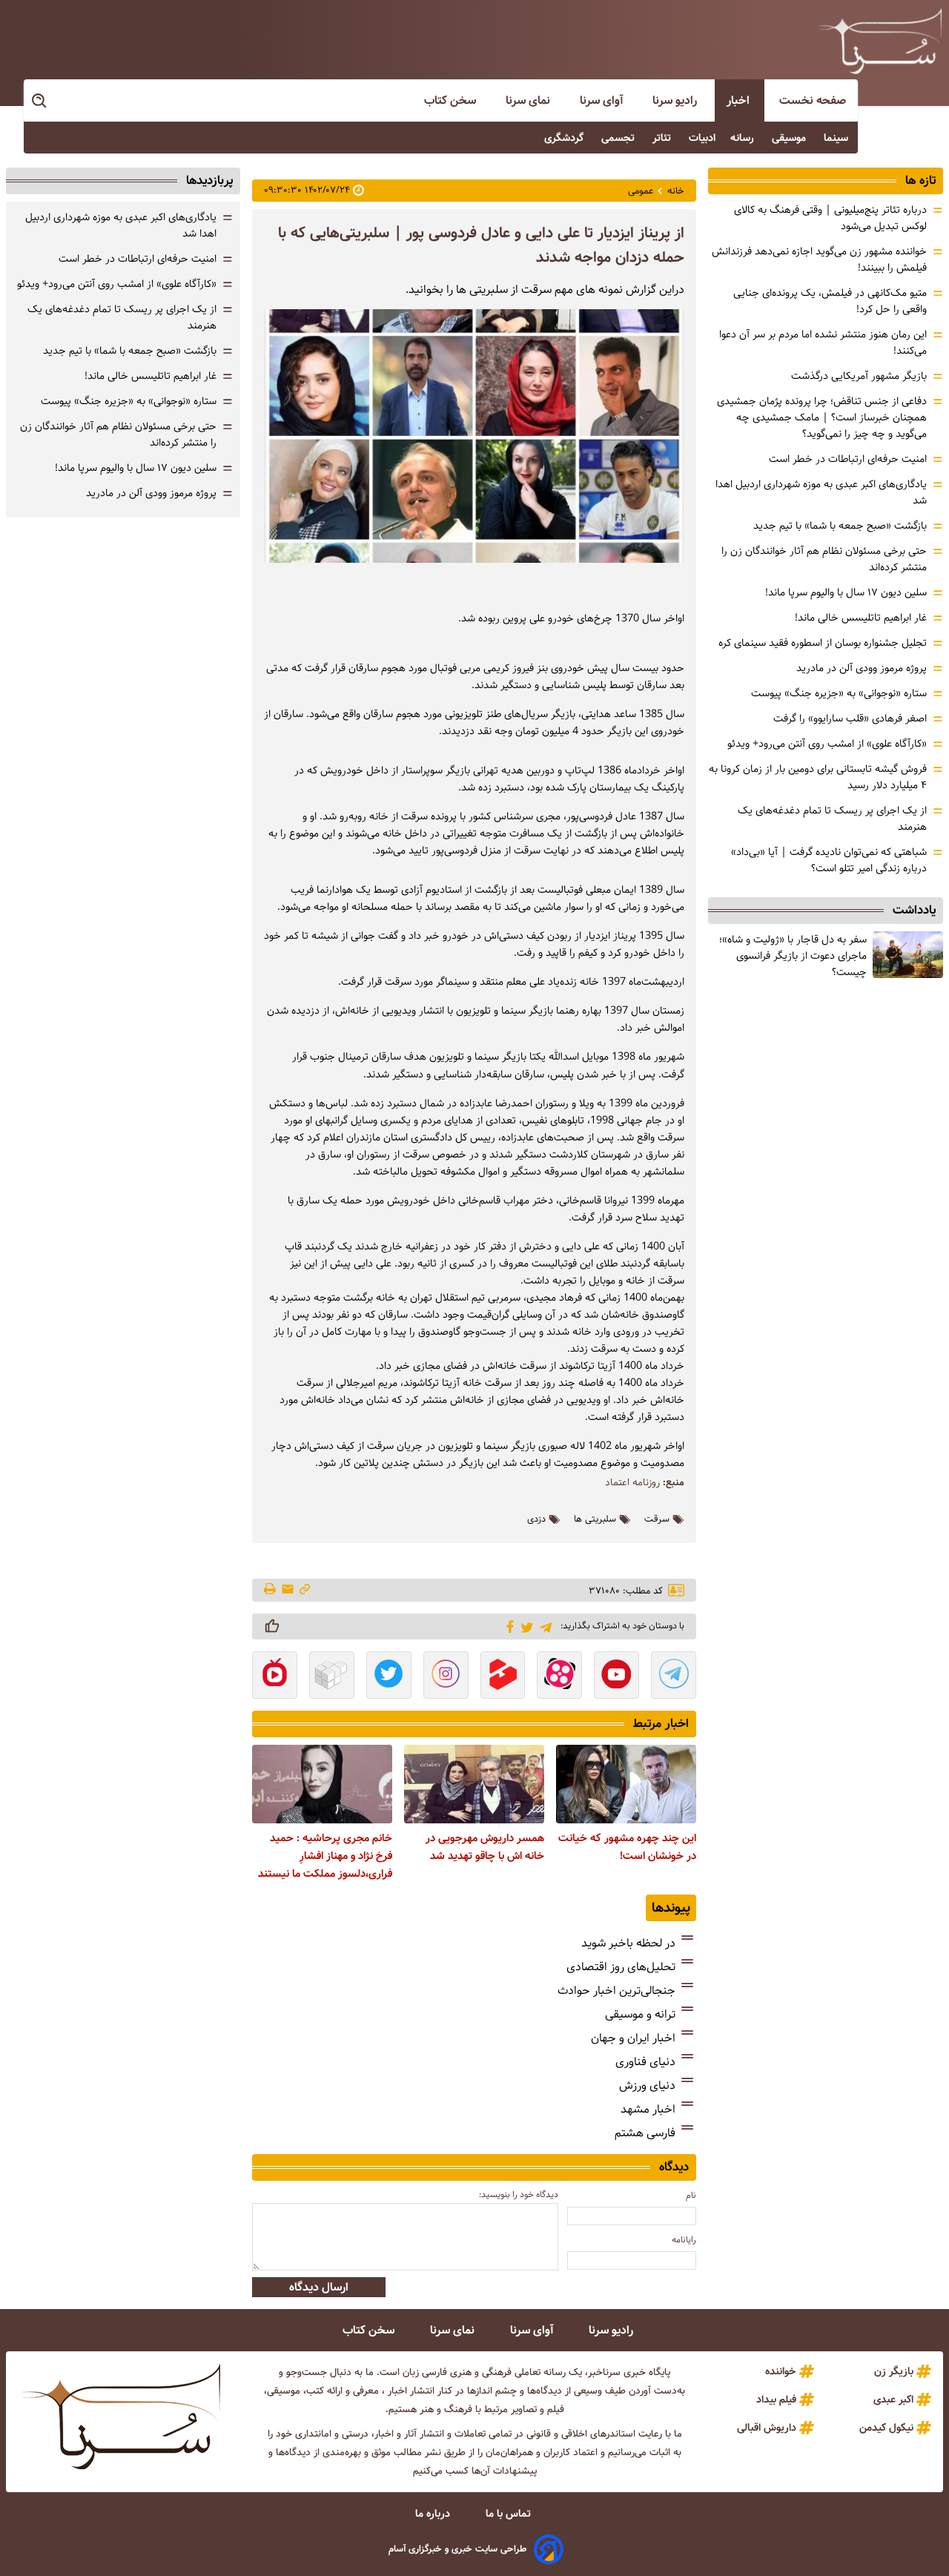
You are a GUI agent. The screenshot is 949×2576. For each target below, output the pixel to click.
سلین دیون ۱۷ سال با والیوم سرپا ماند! (846, 592)
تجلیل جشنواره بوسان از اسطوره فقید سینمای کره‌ (823, 643)
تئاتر (663, 138)
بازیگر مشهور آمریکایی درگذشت (859, 376)
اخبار (740, 100)
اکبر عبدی (893, 2400)
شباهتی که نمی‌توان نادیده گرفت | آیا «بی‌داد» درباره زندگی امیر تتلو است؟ (829, 860)
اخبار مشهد (648, 2109)
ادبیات (702, 138)
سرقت (657, 1519)
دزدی (536, 1519)
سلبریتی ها (595, 1519)
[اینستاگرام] (446, 1677)
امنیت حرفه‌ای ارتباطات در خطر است (848, 459)
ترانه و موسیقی (640, 2014)
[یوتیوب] (616, 1677)
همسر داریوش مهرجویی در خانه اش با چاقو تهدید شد (485, 1847)
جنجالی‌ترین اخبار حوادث (616, 1991)
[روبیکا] (332, 1677)
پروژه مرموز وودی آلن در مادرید (862, 668)
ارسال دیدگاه (319, 2287)
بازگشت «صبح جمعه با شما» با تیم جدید (840, 526)
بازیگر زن (894, 2371)
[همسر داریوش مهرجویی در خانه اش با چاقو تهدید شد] (474, 1784)
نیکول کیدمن (886, 2428)
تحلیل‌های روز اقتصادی (621, 1967)
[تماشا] (503, 1677)
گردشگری (565, 138)
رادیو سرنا (676, 100)
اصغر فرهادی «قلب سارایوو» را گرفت (850, 719)
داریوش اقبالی (767, 2428)
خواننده (781, 2371)
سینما (837, 138)
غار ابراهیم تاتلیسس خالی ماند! (861, 618)
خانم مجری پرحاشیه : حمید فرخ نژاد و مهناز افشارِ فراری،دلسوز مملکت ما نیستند (325, 1856)
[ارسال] (288, 1590)
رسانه (744, 138)
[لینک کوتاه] (305, 1590)
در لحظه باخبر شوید (628, 1943)
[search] (40, 101)
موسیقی (790, 138)
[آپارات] (559, 1677)
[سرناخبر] (880, 41)
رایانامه (684, 2240)
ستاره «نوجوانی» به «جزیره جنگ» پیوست (839, 693)
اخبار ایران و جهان (633, 2038)
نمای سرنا (529, 100)
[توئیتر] (525, 1626)
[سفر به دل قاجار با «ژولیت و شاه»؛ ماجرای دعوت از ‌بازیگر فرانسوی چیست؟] (908, 955)
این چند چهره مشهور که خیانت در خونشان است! (627, 1847)
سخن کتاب (452, 100)
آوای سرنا (603, 100)
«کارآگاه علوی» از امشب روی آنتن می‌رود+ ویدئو (827, 744)
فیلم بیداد (776, 2400)
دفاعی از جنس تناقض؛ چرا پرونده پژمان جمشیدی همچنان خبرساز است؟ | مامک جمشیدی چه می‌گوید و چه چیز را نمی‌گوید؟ (822, 417)
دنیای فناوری (645, 2062)
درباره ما (434, 2514)
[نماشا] (275, 1677)
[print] (271, 1590)
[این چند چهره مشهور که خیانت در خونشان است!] (626, 1784)
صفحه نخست (813, 100)
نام (691, 2195)
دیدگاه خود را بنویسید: (519, 2194)
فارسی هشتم (645, 2133)
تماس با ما (510, 2514)
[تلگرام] (543, 1626)
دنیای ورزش (647, 2085)
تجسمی (619, 138)
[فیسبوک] (507, 1625)
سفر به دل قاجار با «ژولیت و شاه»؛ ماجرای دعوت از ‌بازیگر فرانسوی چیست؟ (793, 956)
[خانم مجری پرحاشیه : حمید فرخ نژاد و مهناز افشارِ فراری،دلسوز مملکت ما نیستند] (322, 1784)
